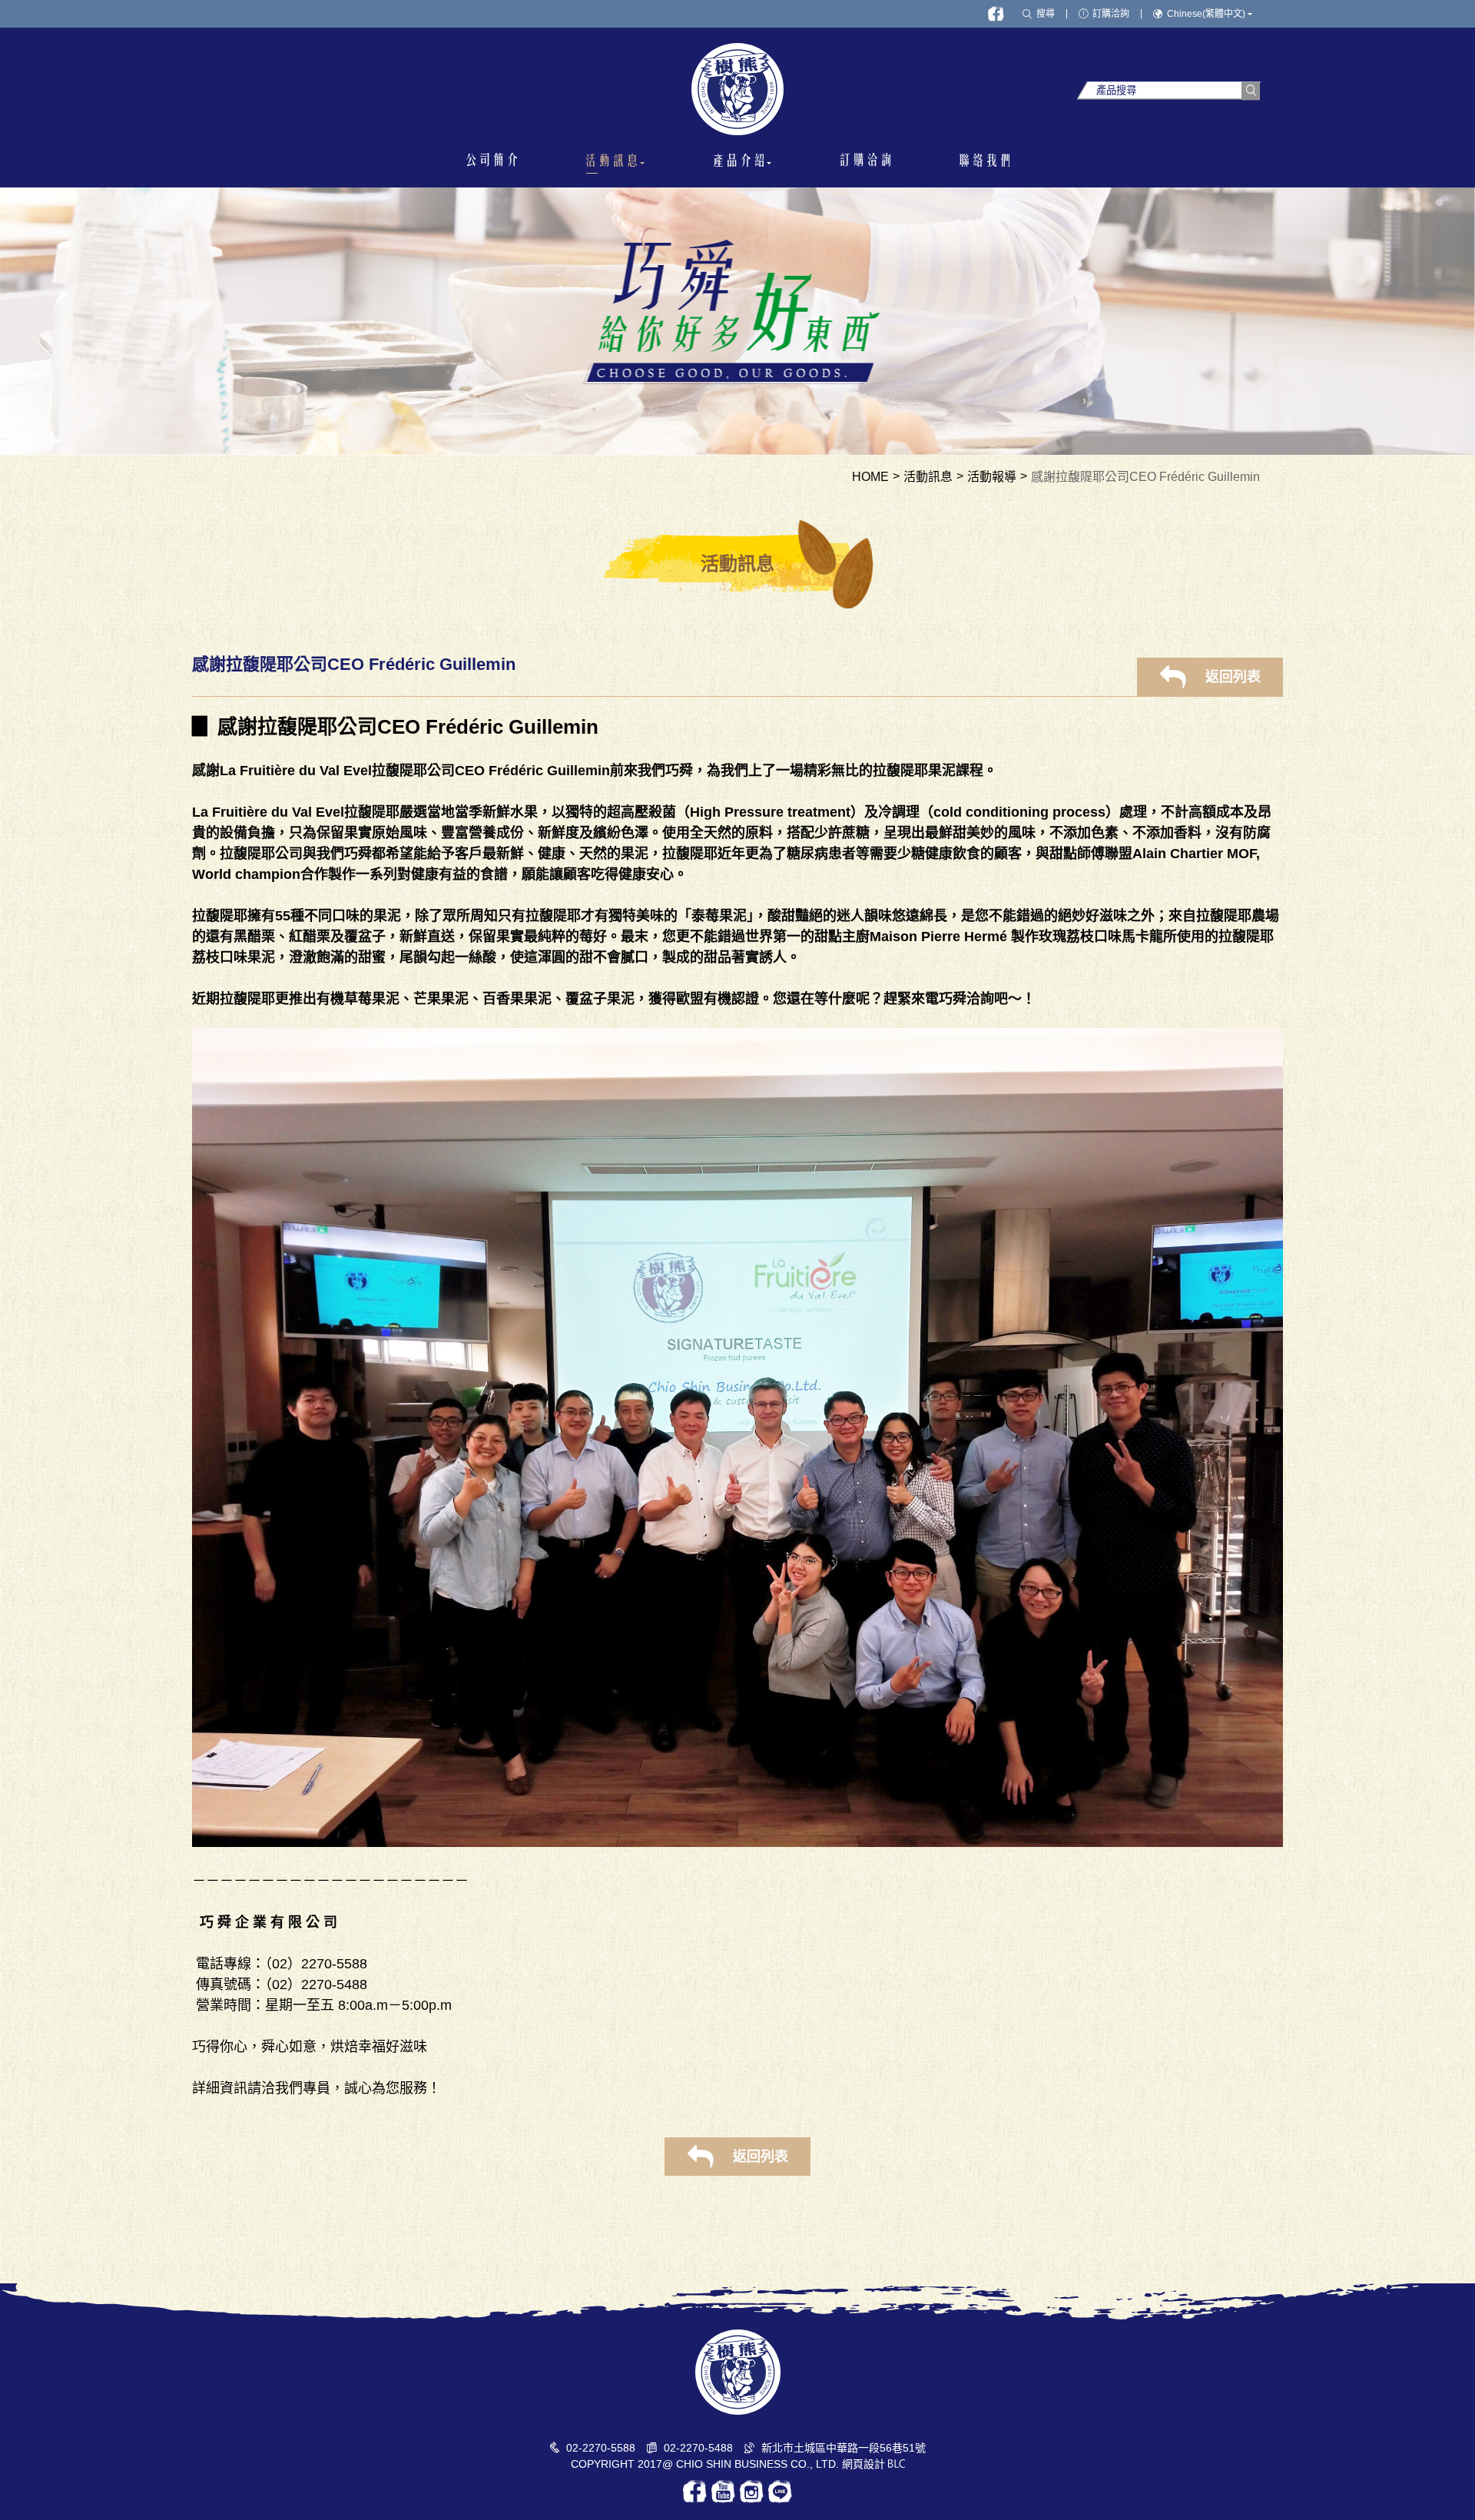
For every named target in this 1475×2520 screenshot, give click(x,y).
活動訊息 (928, 477)
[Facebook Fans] (996, 14)
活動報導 (992, 477)
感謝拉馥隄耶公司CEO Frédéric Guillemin (1145, 477)
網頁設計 (863, 2464)
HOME (870, 477)
